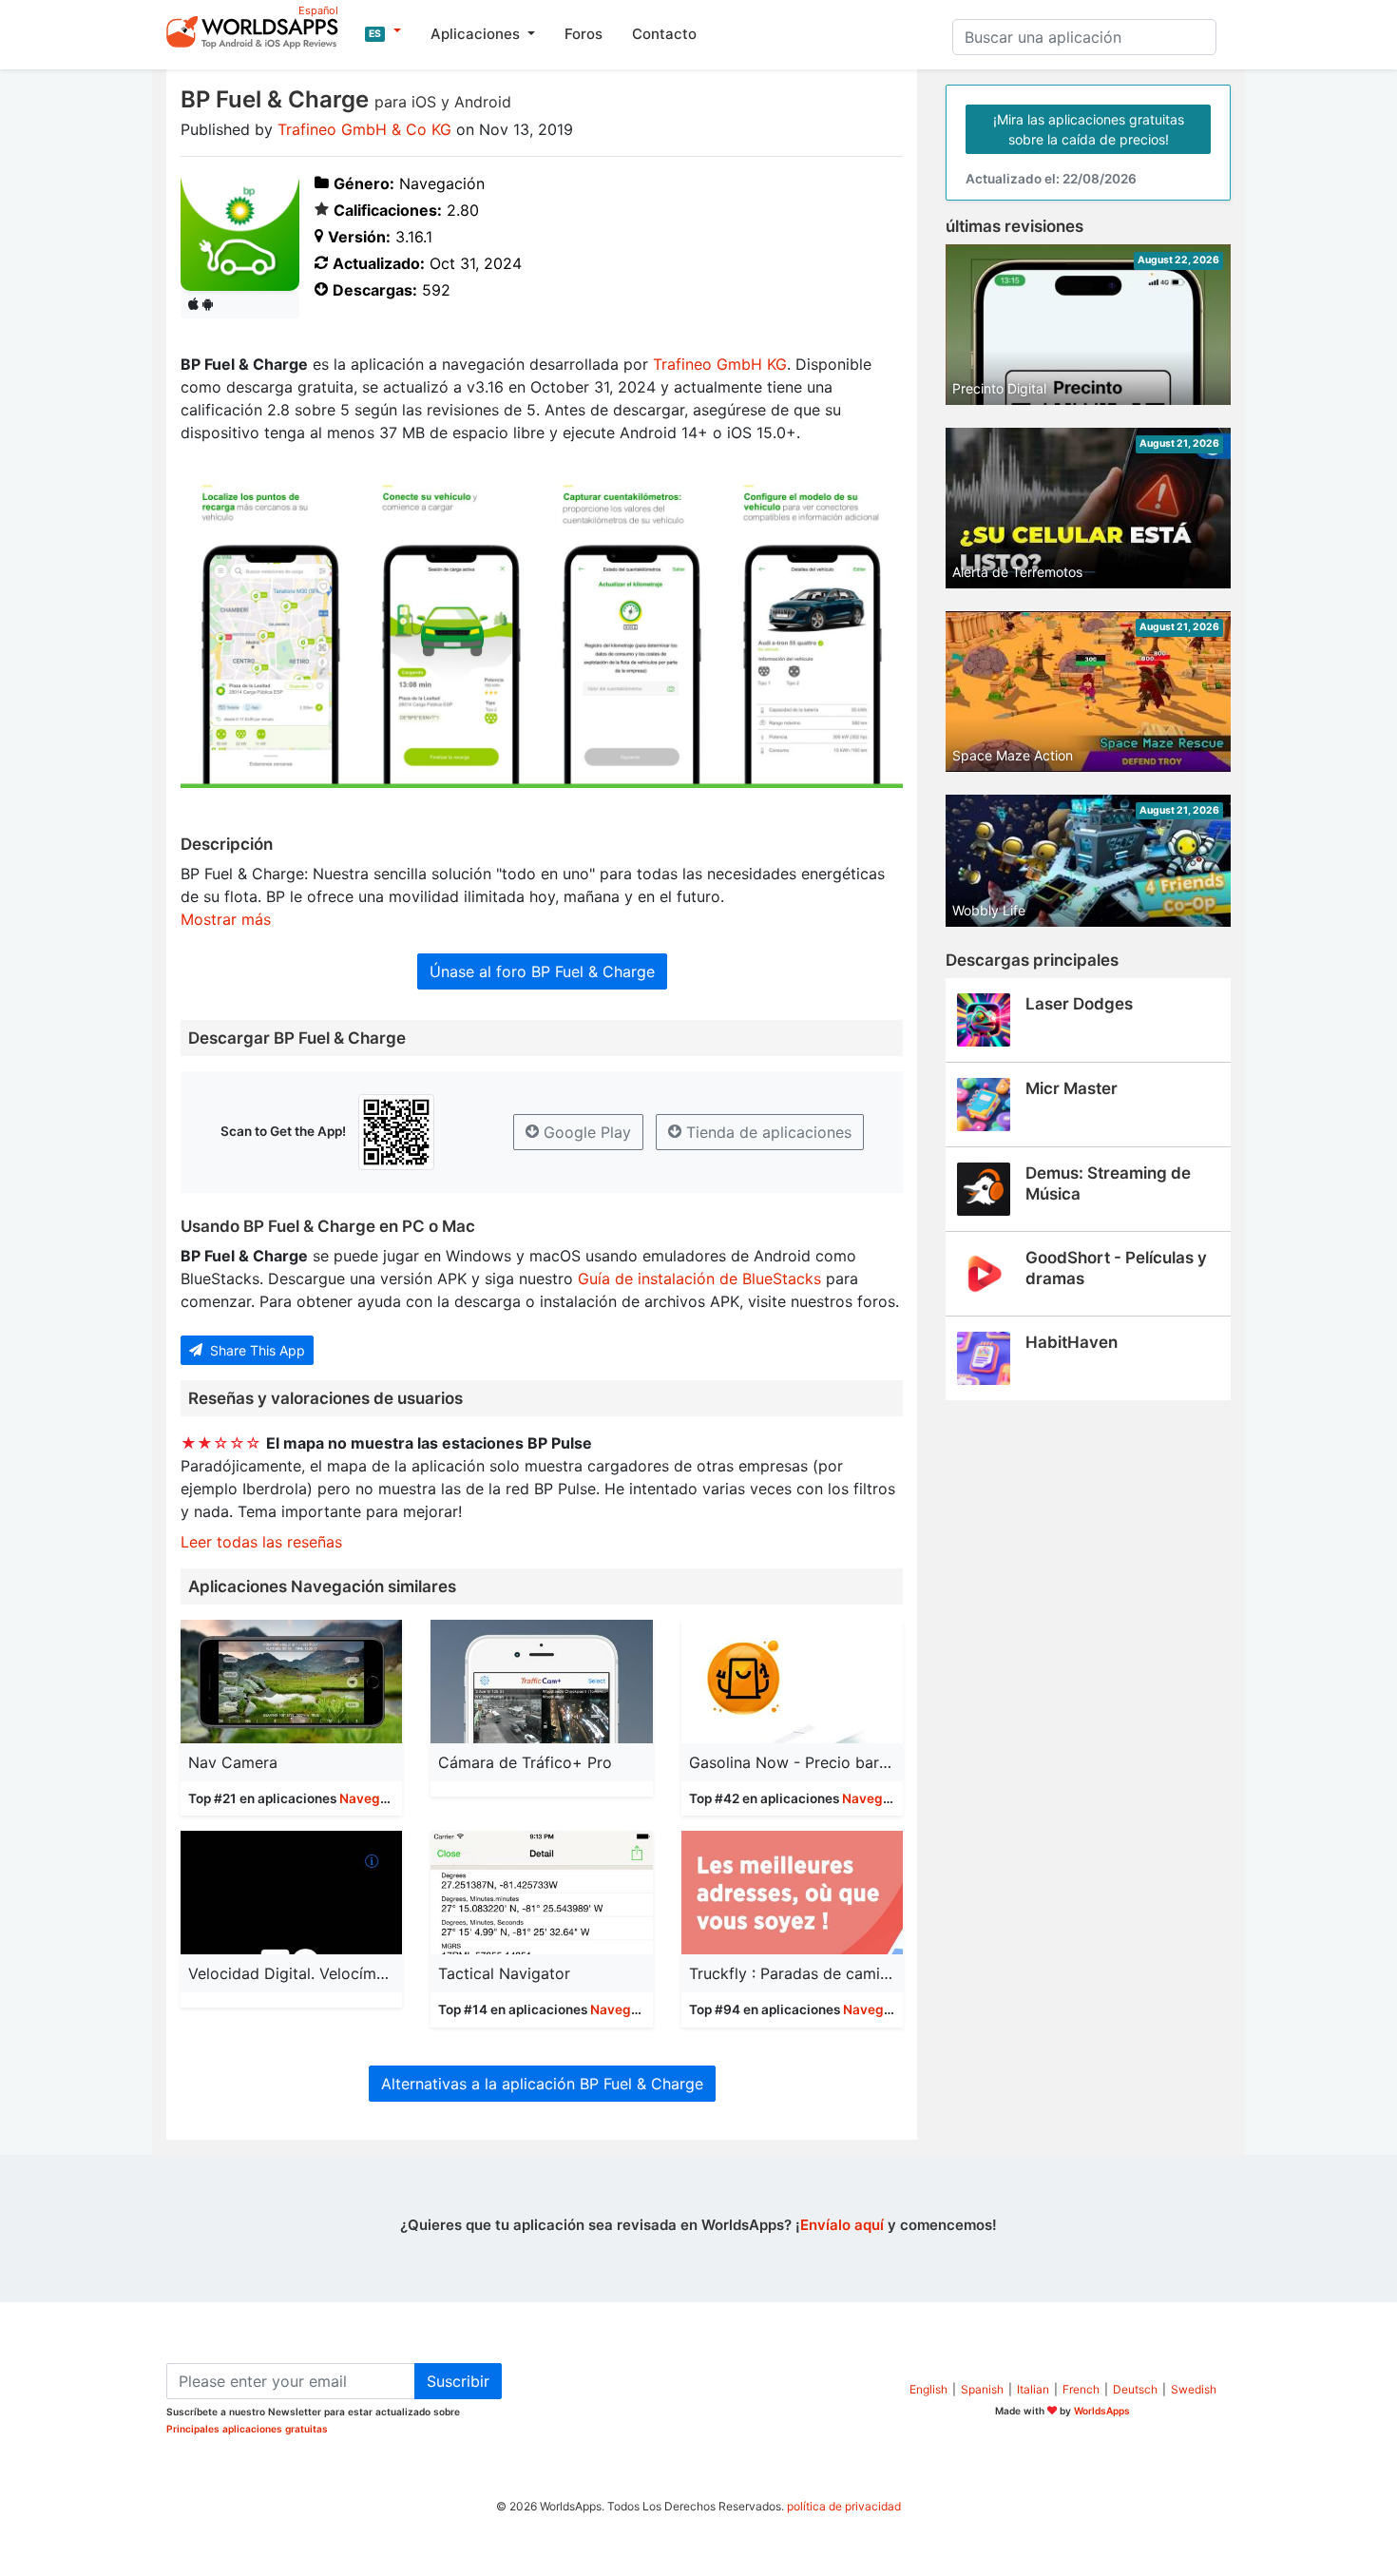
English (928, 2389)
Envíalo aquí (842, 2225)
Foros (584, 34)
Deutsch (1135, 2389)
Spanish (982, 2389)
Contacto (664, 34)
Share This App (256, 1350)
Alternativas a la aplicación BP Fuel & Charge (542, 2084)
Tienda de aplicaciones (766, 1132)
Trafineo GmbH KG (720, 364)
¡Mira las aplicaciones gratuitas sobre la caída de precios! (1089, 129)
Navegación (377, 1798)
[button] (383, 31)
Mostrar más (226, 919)
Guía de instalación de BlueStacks (699, 1278)
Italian (1033, 2389)
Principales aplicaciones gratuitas (247, 2429)
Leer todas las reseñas (261, 1542)
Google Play (585, 1132)
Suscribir (458, 2381)
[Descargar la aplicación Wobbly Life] (1088, 859)
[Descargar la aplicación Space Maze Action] (1088, 690)
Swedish (1194, 2389)
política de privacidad (844, 2506)
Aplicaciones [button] (477, 34)
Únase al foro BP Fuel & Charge (542, 971)
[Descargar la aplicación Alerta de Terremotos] (1088, 507)
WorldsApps (1102, 2411)
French (1081, 2389)
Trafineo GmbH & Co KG (364, 129)
